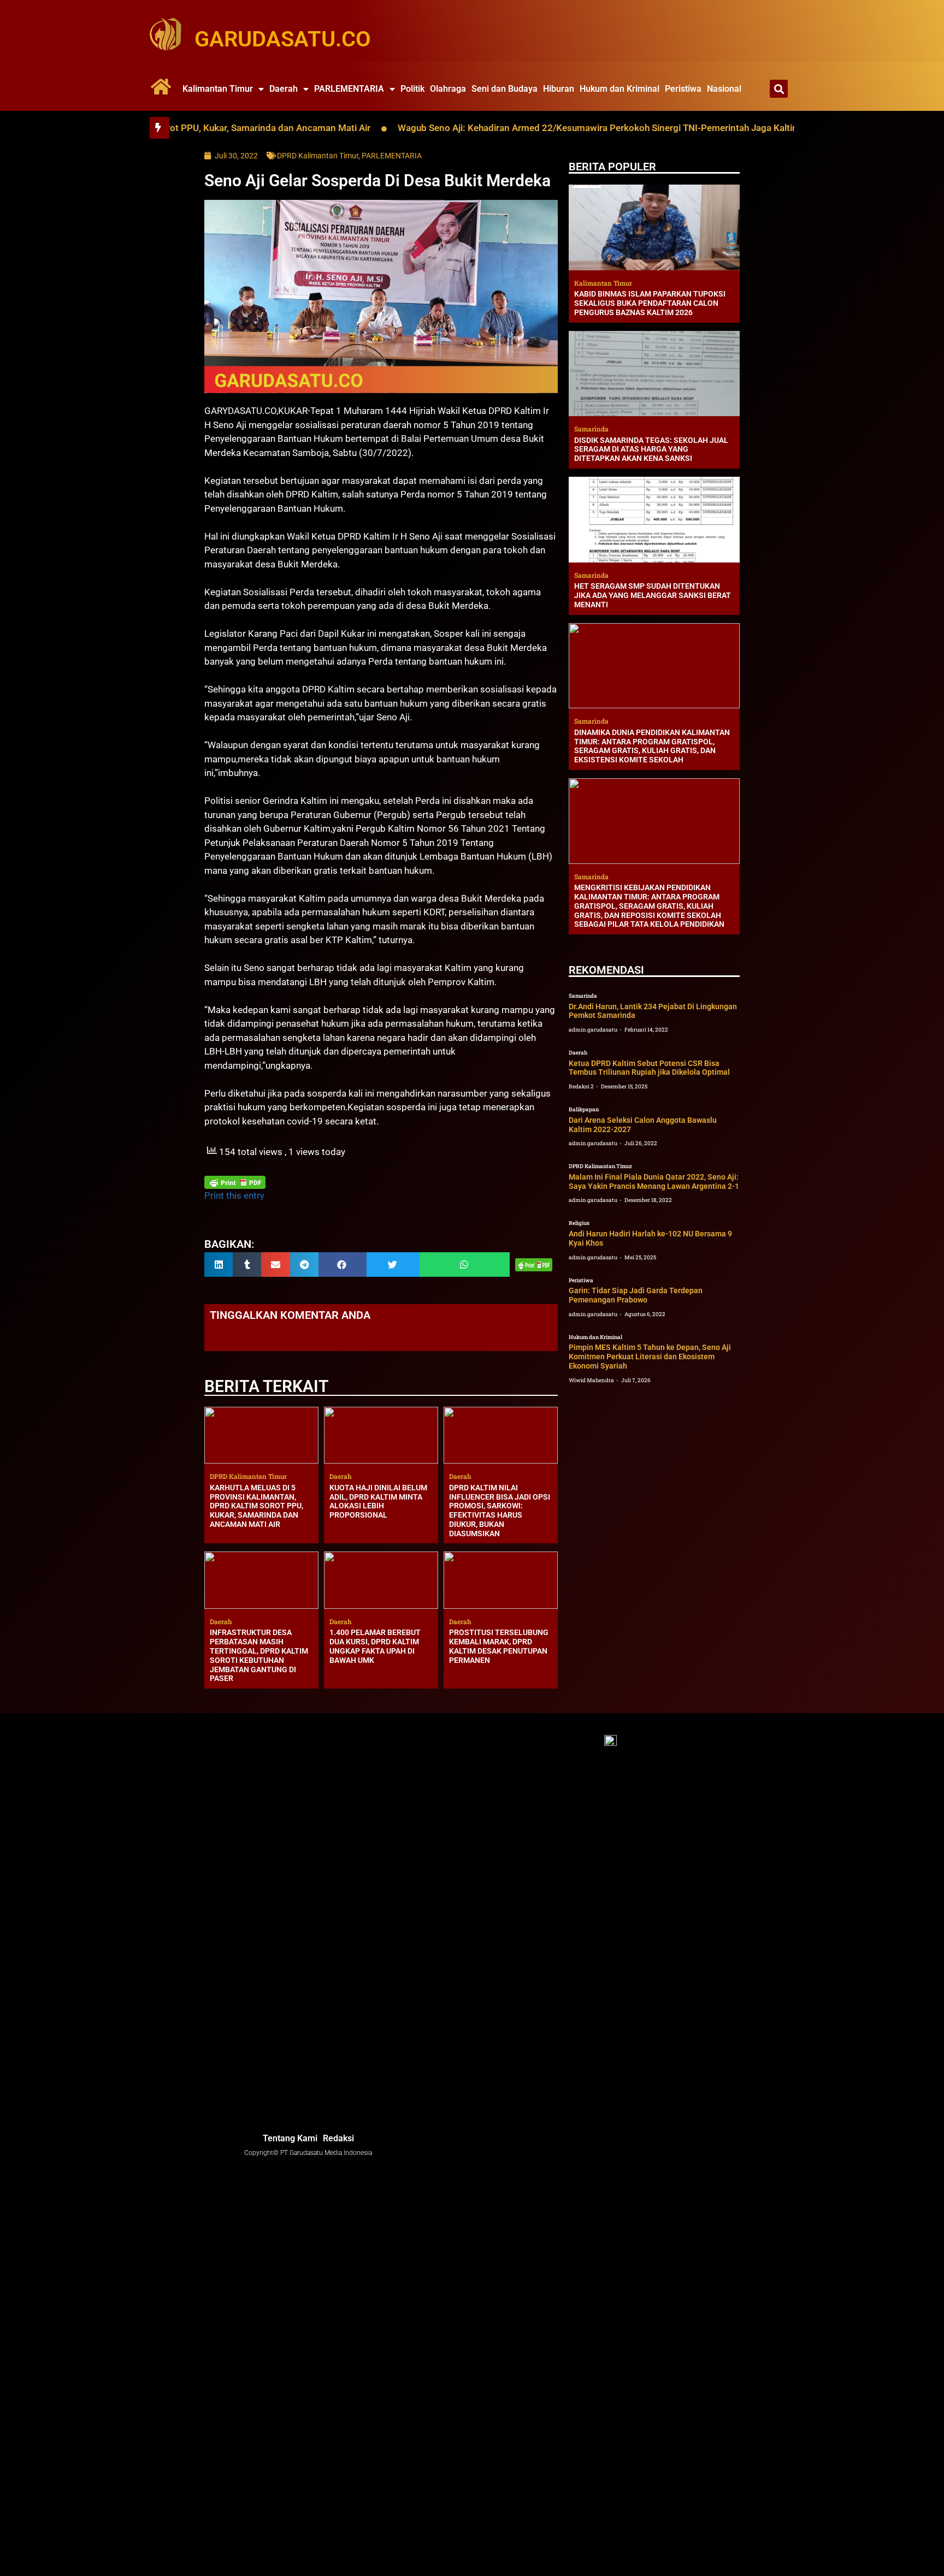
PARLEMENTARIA (349, 89)
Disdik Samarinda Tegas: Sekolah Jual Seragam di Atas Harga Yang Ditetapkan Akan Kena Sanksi (651, 449)
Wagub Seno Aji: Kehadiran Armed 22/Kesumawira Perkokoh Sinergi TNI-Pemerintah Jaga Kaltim (512, 128)
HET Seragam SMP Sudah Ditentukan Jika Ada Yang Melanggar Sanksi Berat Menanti (653, 595)
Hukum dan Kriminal (619, 89)
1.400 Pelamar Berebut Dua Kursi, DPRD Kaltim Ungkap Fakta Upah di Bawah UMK (375, 1646)
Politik (412, 89)
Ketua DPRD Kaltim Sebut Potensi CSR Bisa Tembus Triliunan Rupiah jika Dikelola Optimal (649, 1068)
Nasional (724, 89)
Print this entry (234, 1195)
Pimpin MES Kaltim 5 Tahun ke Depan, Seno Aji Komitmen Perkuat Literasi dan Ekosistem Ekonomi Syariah (650, 1357)
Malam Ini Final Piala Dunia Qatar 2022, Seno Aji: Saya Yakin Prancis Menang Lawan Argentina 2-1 (654, 1182)
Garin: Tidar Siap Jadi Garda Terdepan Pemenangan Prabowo (636, 1295)
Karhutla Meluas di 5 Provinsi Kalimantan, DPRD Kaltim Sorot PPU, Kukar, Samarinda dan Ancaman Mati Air (256, 1506)
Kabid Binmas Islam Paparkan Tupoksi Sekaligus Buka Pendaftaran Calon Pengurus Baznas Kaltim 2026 (650, 303)
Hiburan (559, 89)
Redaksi (338, 2138)
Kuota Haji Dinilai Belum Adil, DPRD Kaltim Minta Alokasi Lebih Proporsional (378, 1501)
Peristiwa (683, 89)
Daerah (284, 89)
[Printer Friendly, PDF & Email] (235, 1182)
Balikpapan (584, 1109)
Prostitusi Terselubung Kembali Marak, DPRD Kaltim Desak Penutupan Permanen (499, 1646)
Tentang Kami (290, 2138)
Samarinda (583, 996)
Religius (579, 1223)
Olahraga (448, 89)
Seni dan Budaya (505, 89)
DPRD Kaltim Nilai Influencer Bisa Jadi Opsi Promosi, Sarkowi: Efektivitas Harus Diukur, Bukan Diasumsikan (500, 1511)
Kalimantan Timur (218, 89)
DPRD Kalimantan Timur (318, 156)
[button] (779, 89)
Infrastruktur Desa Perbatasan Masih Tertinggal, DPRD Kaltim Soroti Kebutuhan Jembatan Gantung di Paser (259, 1655)
